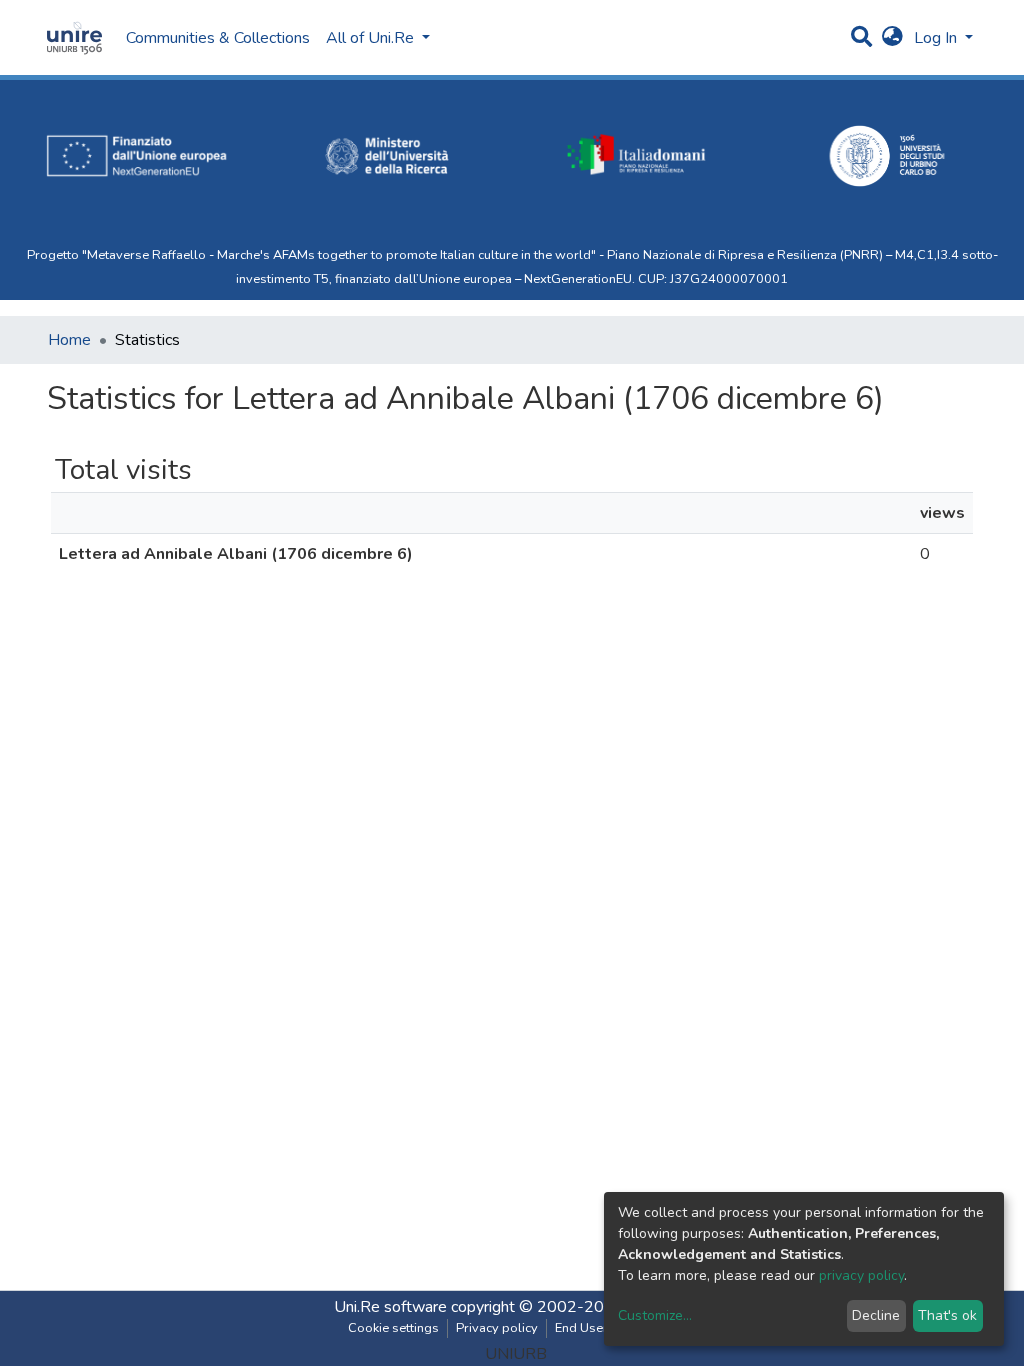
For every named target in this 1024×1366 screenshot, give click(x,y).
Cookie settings (393, 1328)
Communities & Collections (218, 38)
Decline (876, 1315)
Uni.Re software (390, 1307)
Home (69, 340)
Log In (937, 38)
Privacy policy (497, 1328)
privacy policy (861, 1275)
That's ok (947, 1315)
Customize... (655, 1315)
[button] (892, 38)
